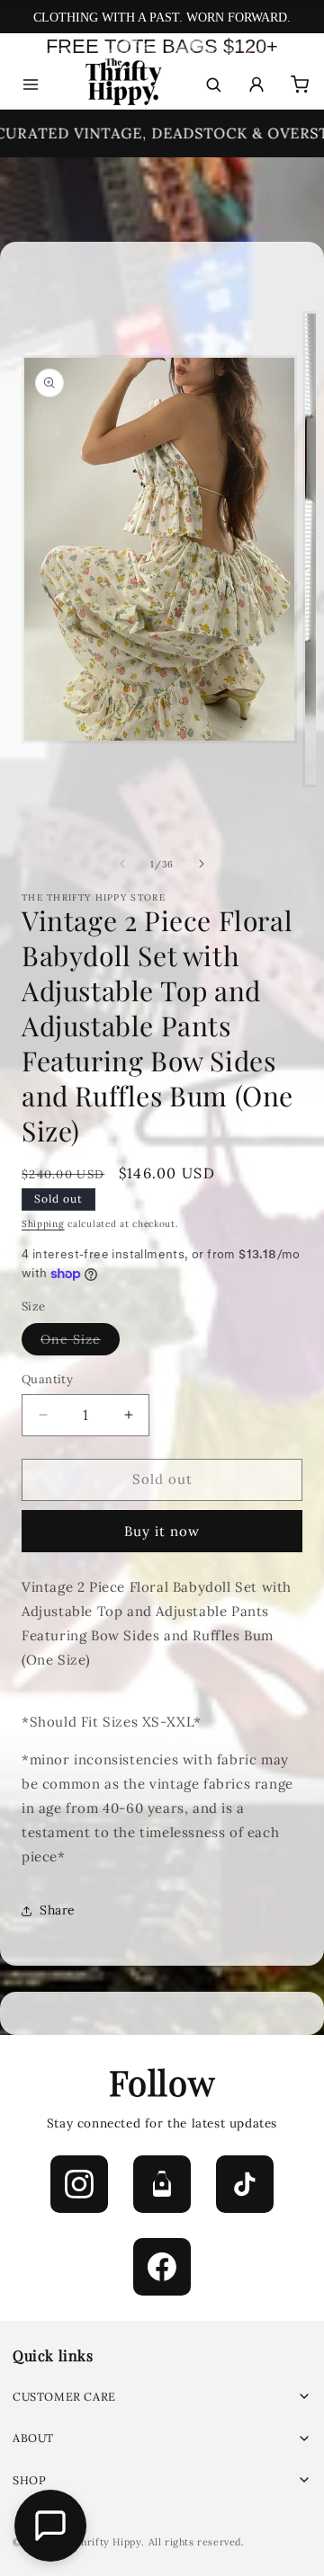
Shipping (43, 1224)
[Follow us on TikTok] (245, 2184)
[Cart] (300, 84)
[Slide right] (202, 864)
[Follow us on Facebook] (162, 2267)
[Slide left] (122, 864)
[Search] (213, 84)
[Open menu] (31, 84)
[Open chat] (50, 2526)
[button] (162, 2397)
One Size (80, 1343)
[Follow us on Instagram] (79, 2184)
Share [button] (58, 1910)
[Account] (256, 84)
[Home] (122, 85)
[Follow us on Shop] (162, 2184)
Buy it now (162, 1531)
